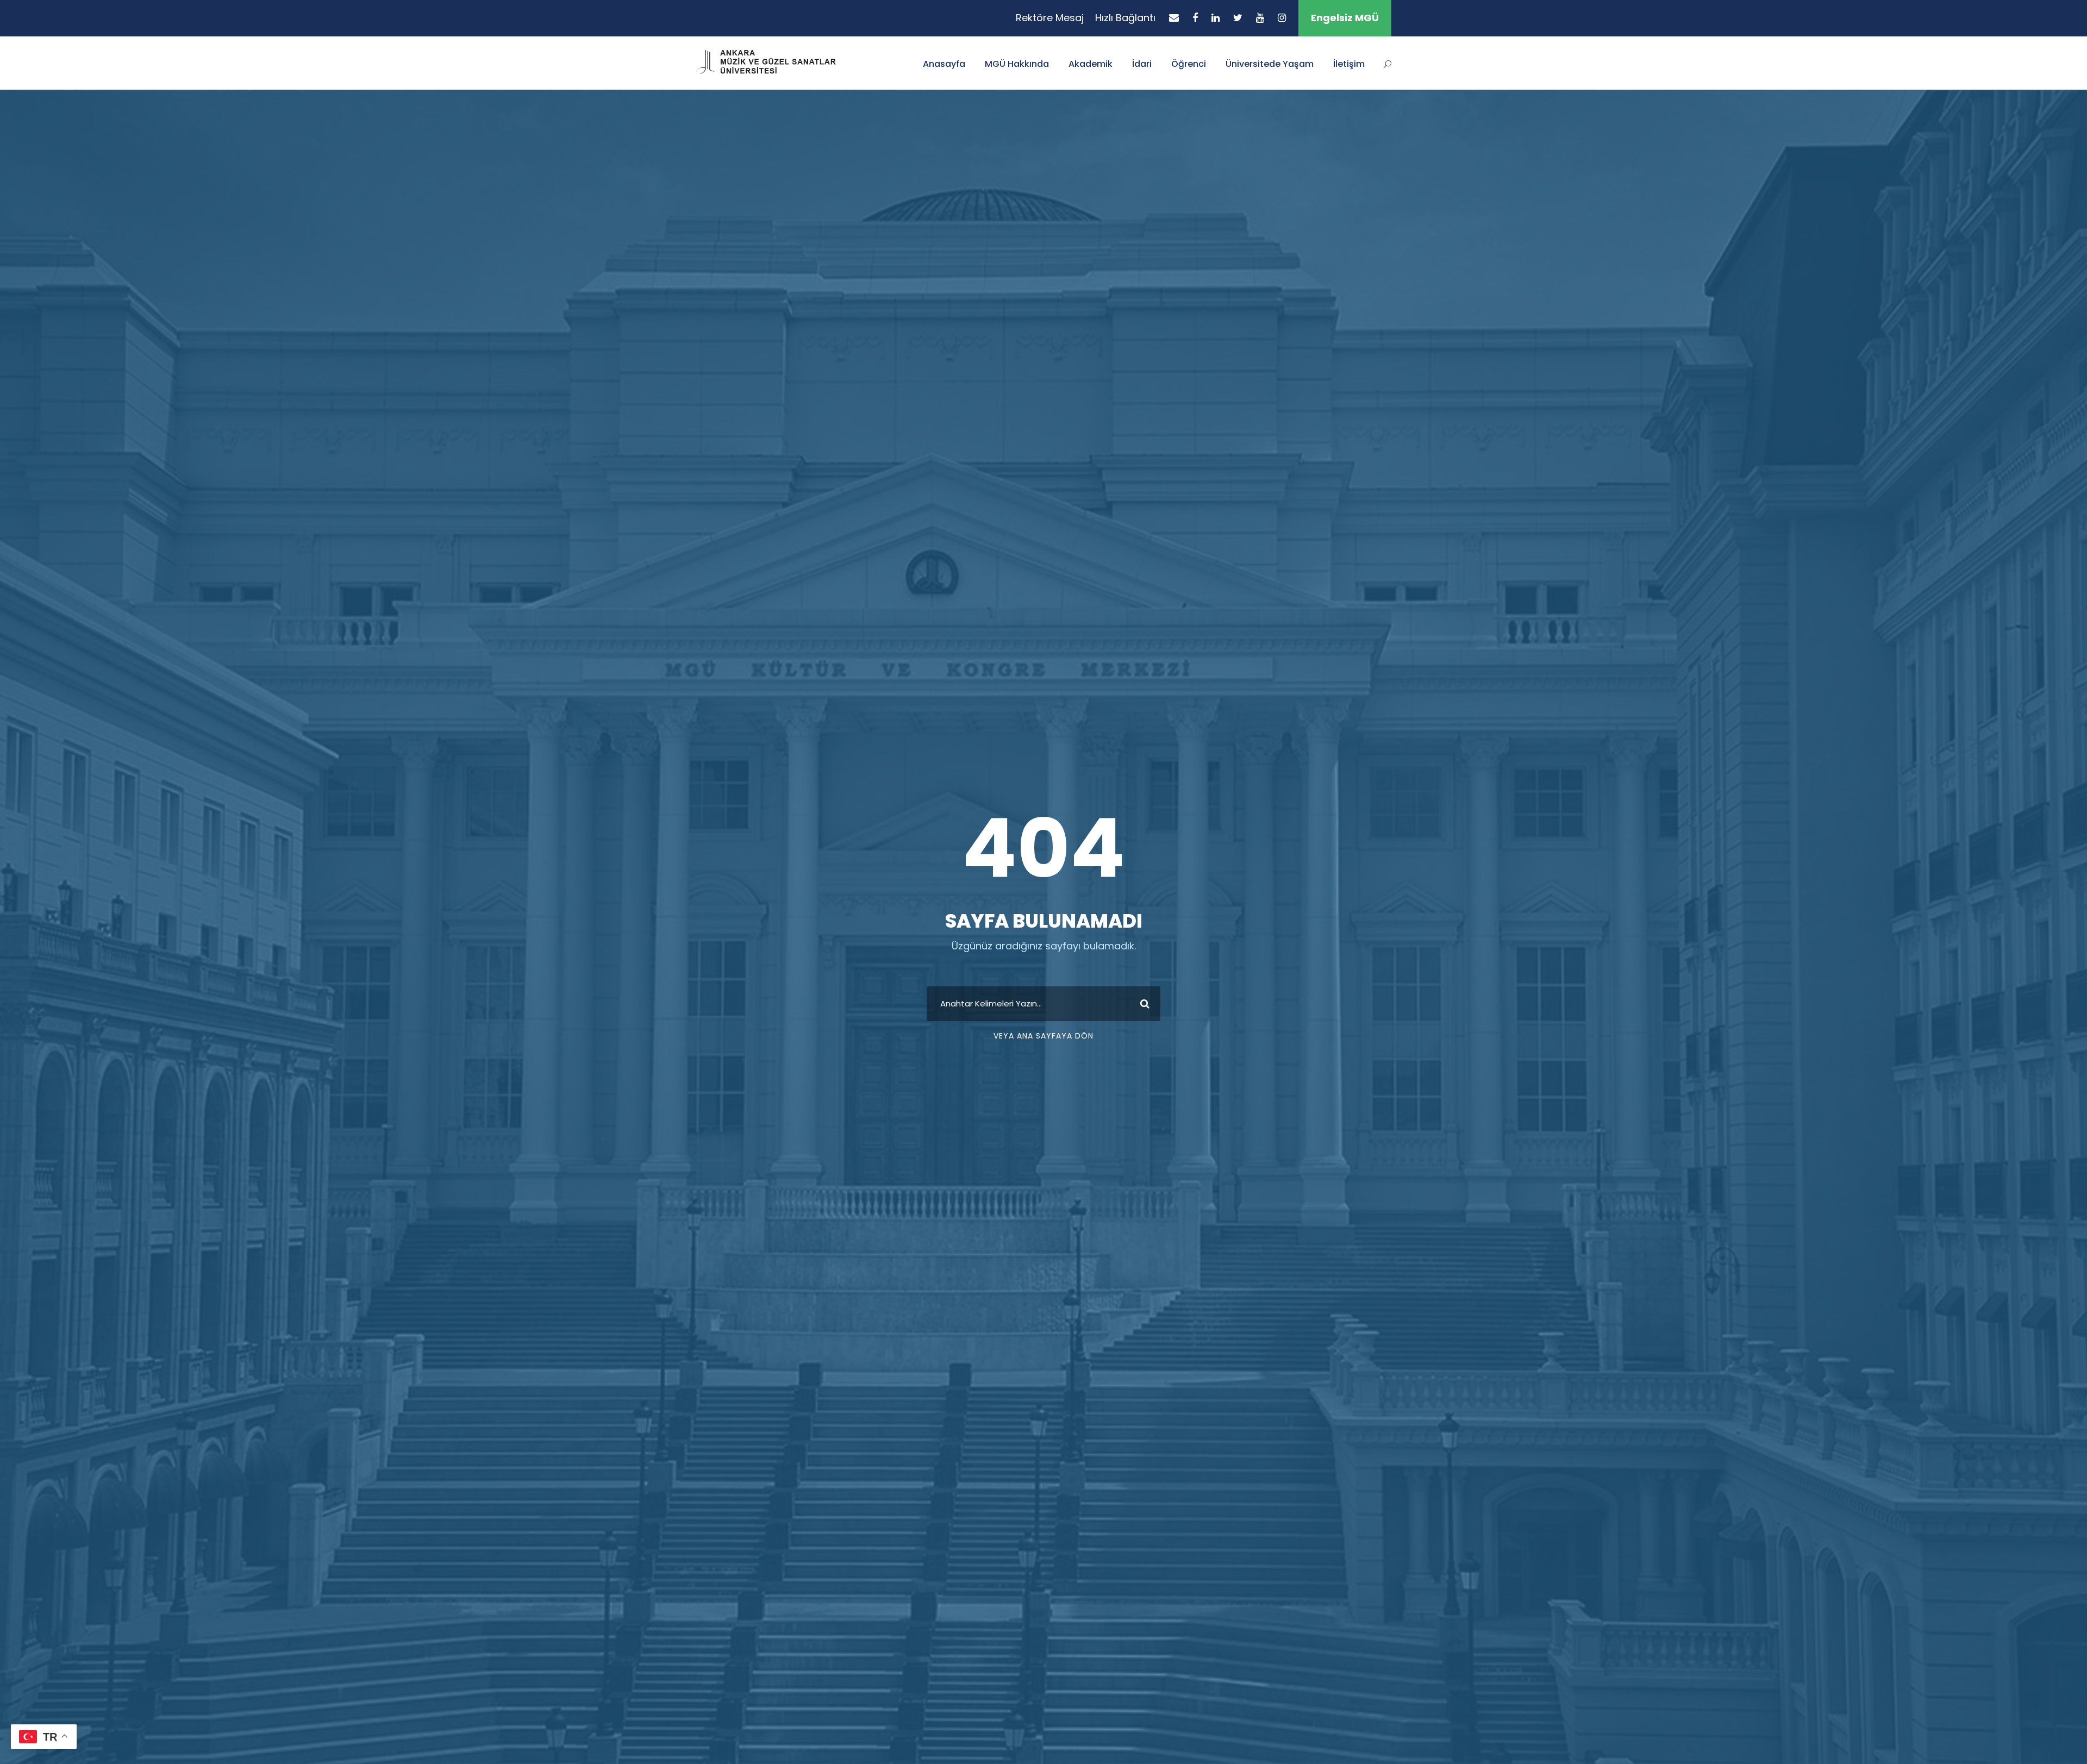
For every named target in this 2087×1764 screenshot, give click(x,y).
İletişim (1349, 64)
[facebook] (1195, 18)
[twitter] (1238, 18)
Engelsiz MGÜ (1345, 18)
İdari (1142, 64)
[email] (1174, 18)
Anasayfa (944, 64)
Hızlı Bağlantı (1125, 18)
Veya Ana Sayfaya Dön (1043, 1036)
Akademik (1091, 64)
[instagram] (1282, 18)
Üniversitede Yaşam (1270, 64)
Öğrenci (1189, 64)
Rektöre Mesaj (1050, 18)
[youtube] (1260, 18)
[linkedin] (1216, 18)
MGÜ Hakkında (1017, 64)
